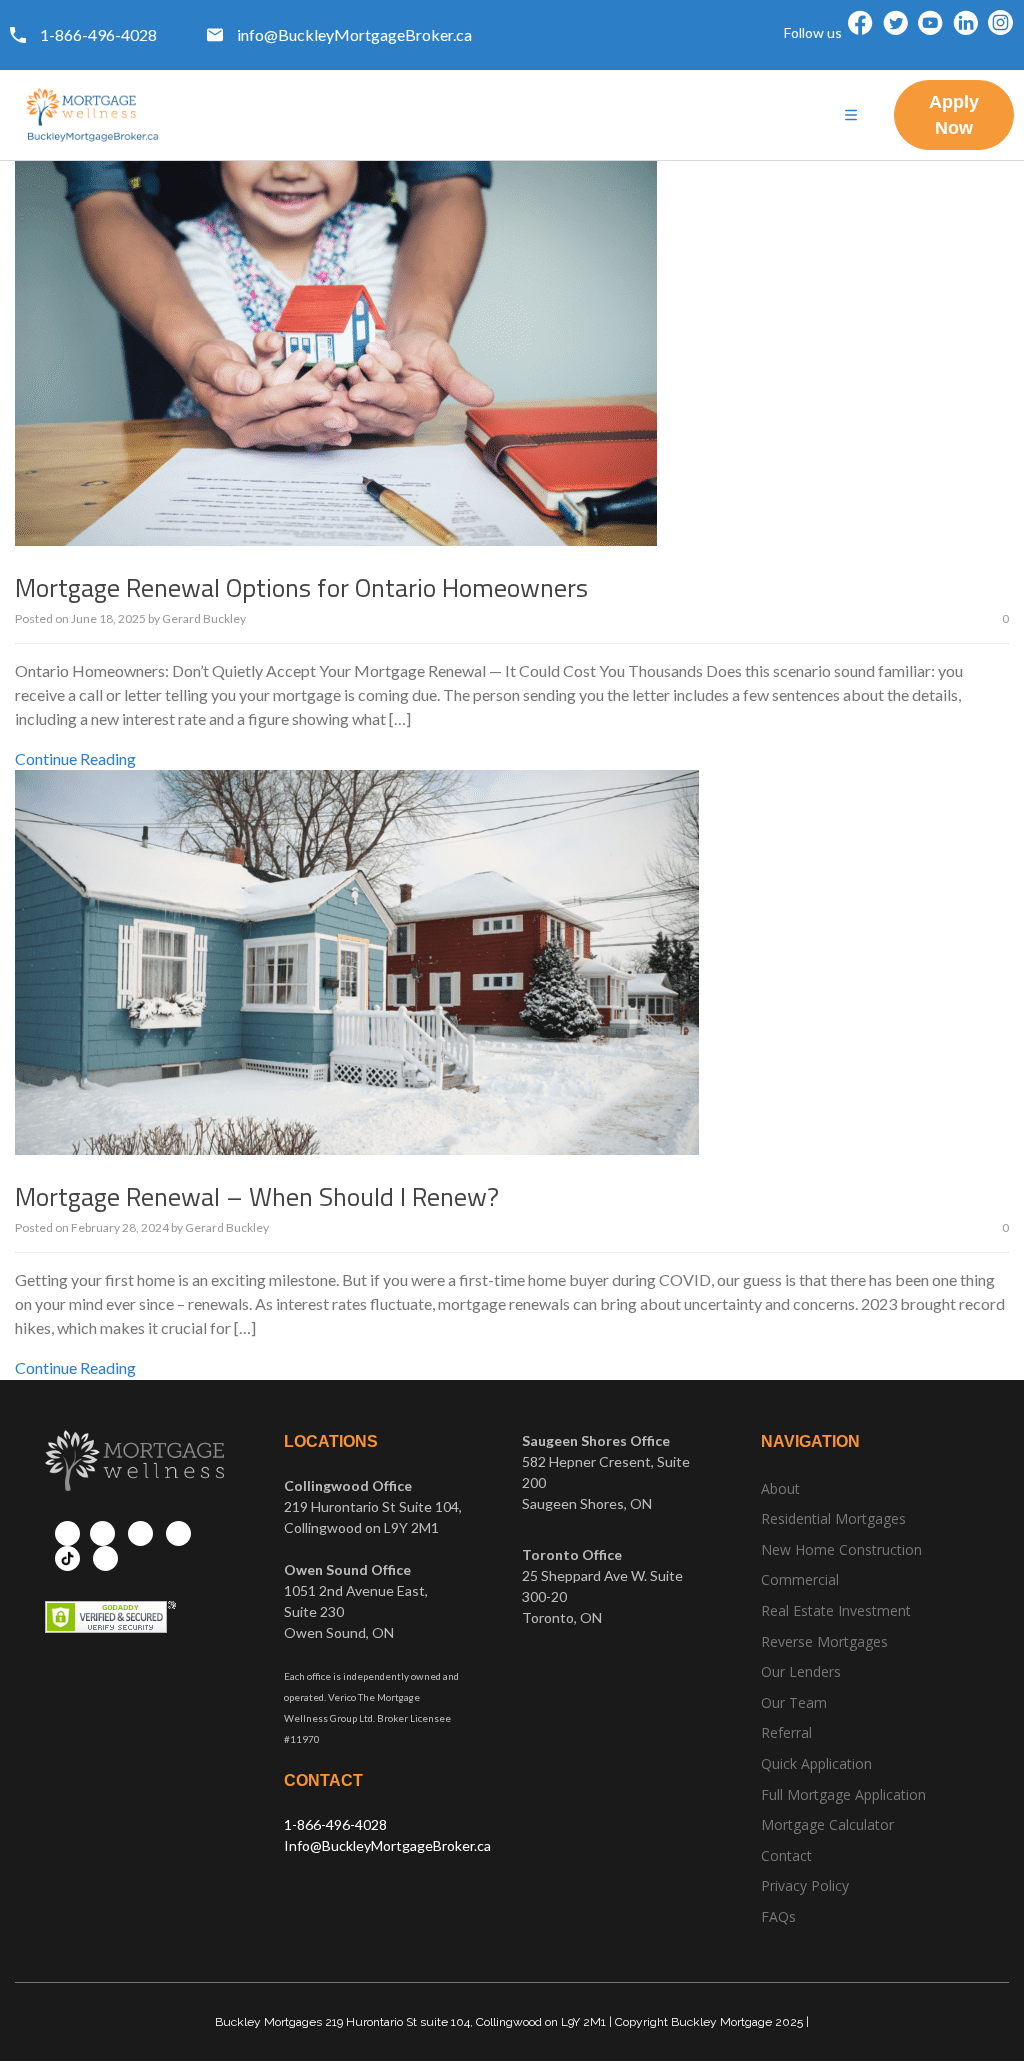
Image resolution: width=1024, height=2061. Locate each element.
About (780, 1488)
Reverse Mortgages (824, 1641)
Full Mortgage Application (843, 1794)
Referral (786, 1732)
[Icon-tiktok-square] (1000, 47)
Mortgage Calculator (827, 1824)
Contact (786, 1855)
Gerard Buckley (204, 618)
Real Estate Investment (836, 1610)
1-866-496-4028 (335, 1824)
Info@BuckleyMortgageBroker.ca (387, 1845)
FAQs (778, 1916)
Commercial (800, 1579)
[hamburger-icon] (851, 115)
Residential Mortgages (833, 1518)
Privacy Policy (805, 1885)
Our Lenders (801, 1671)
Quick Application (816, 1763)
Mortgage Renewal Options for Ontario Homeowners (301, 587)
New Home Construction (841, 1549)
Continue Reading (75, 758)
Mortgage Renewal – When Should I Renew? (257, 1196)
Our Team (794, 1702)
